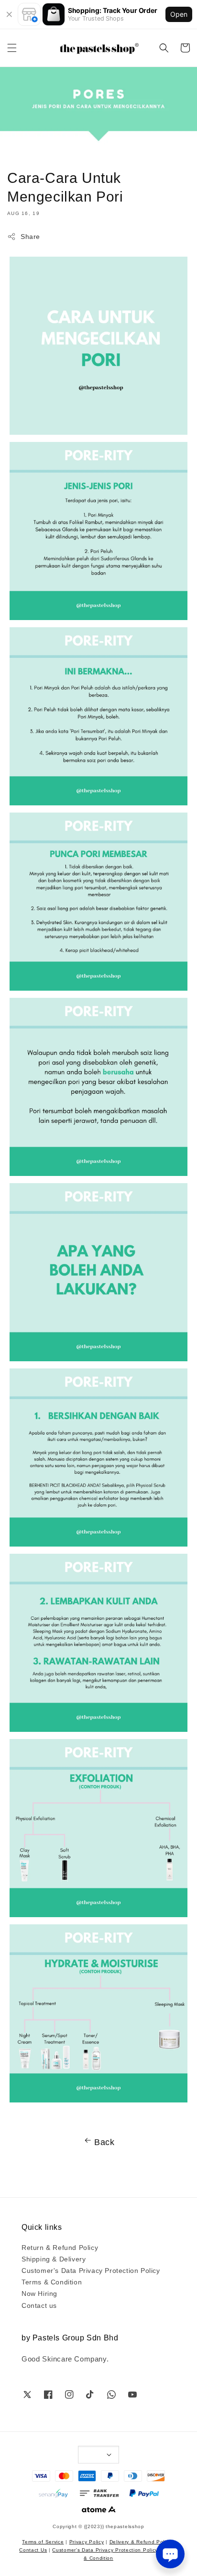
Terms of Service (43, 2541)
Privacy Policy (87, 2541)
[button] (12, 48)
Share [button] (30, 236)
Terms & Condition (52, 2282)
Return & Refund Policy (60, 2247)
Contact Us (33, 2549)
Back (104, 2141)
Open (179, 14)
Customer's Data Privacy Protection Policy (91, 2270)
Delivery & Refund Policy (141, 2541)
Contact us (39, 2305)
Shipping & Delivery (54, 2259)
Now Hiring (39, 2293)
